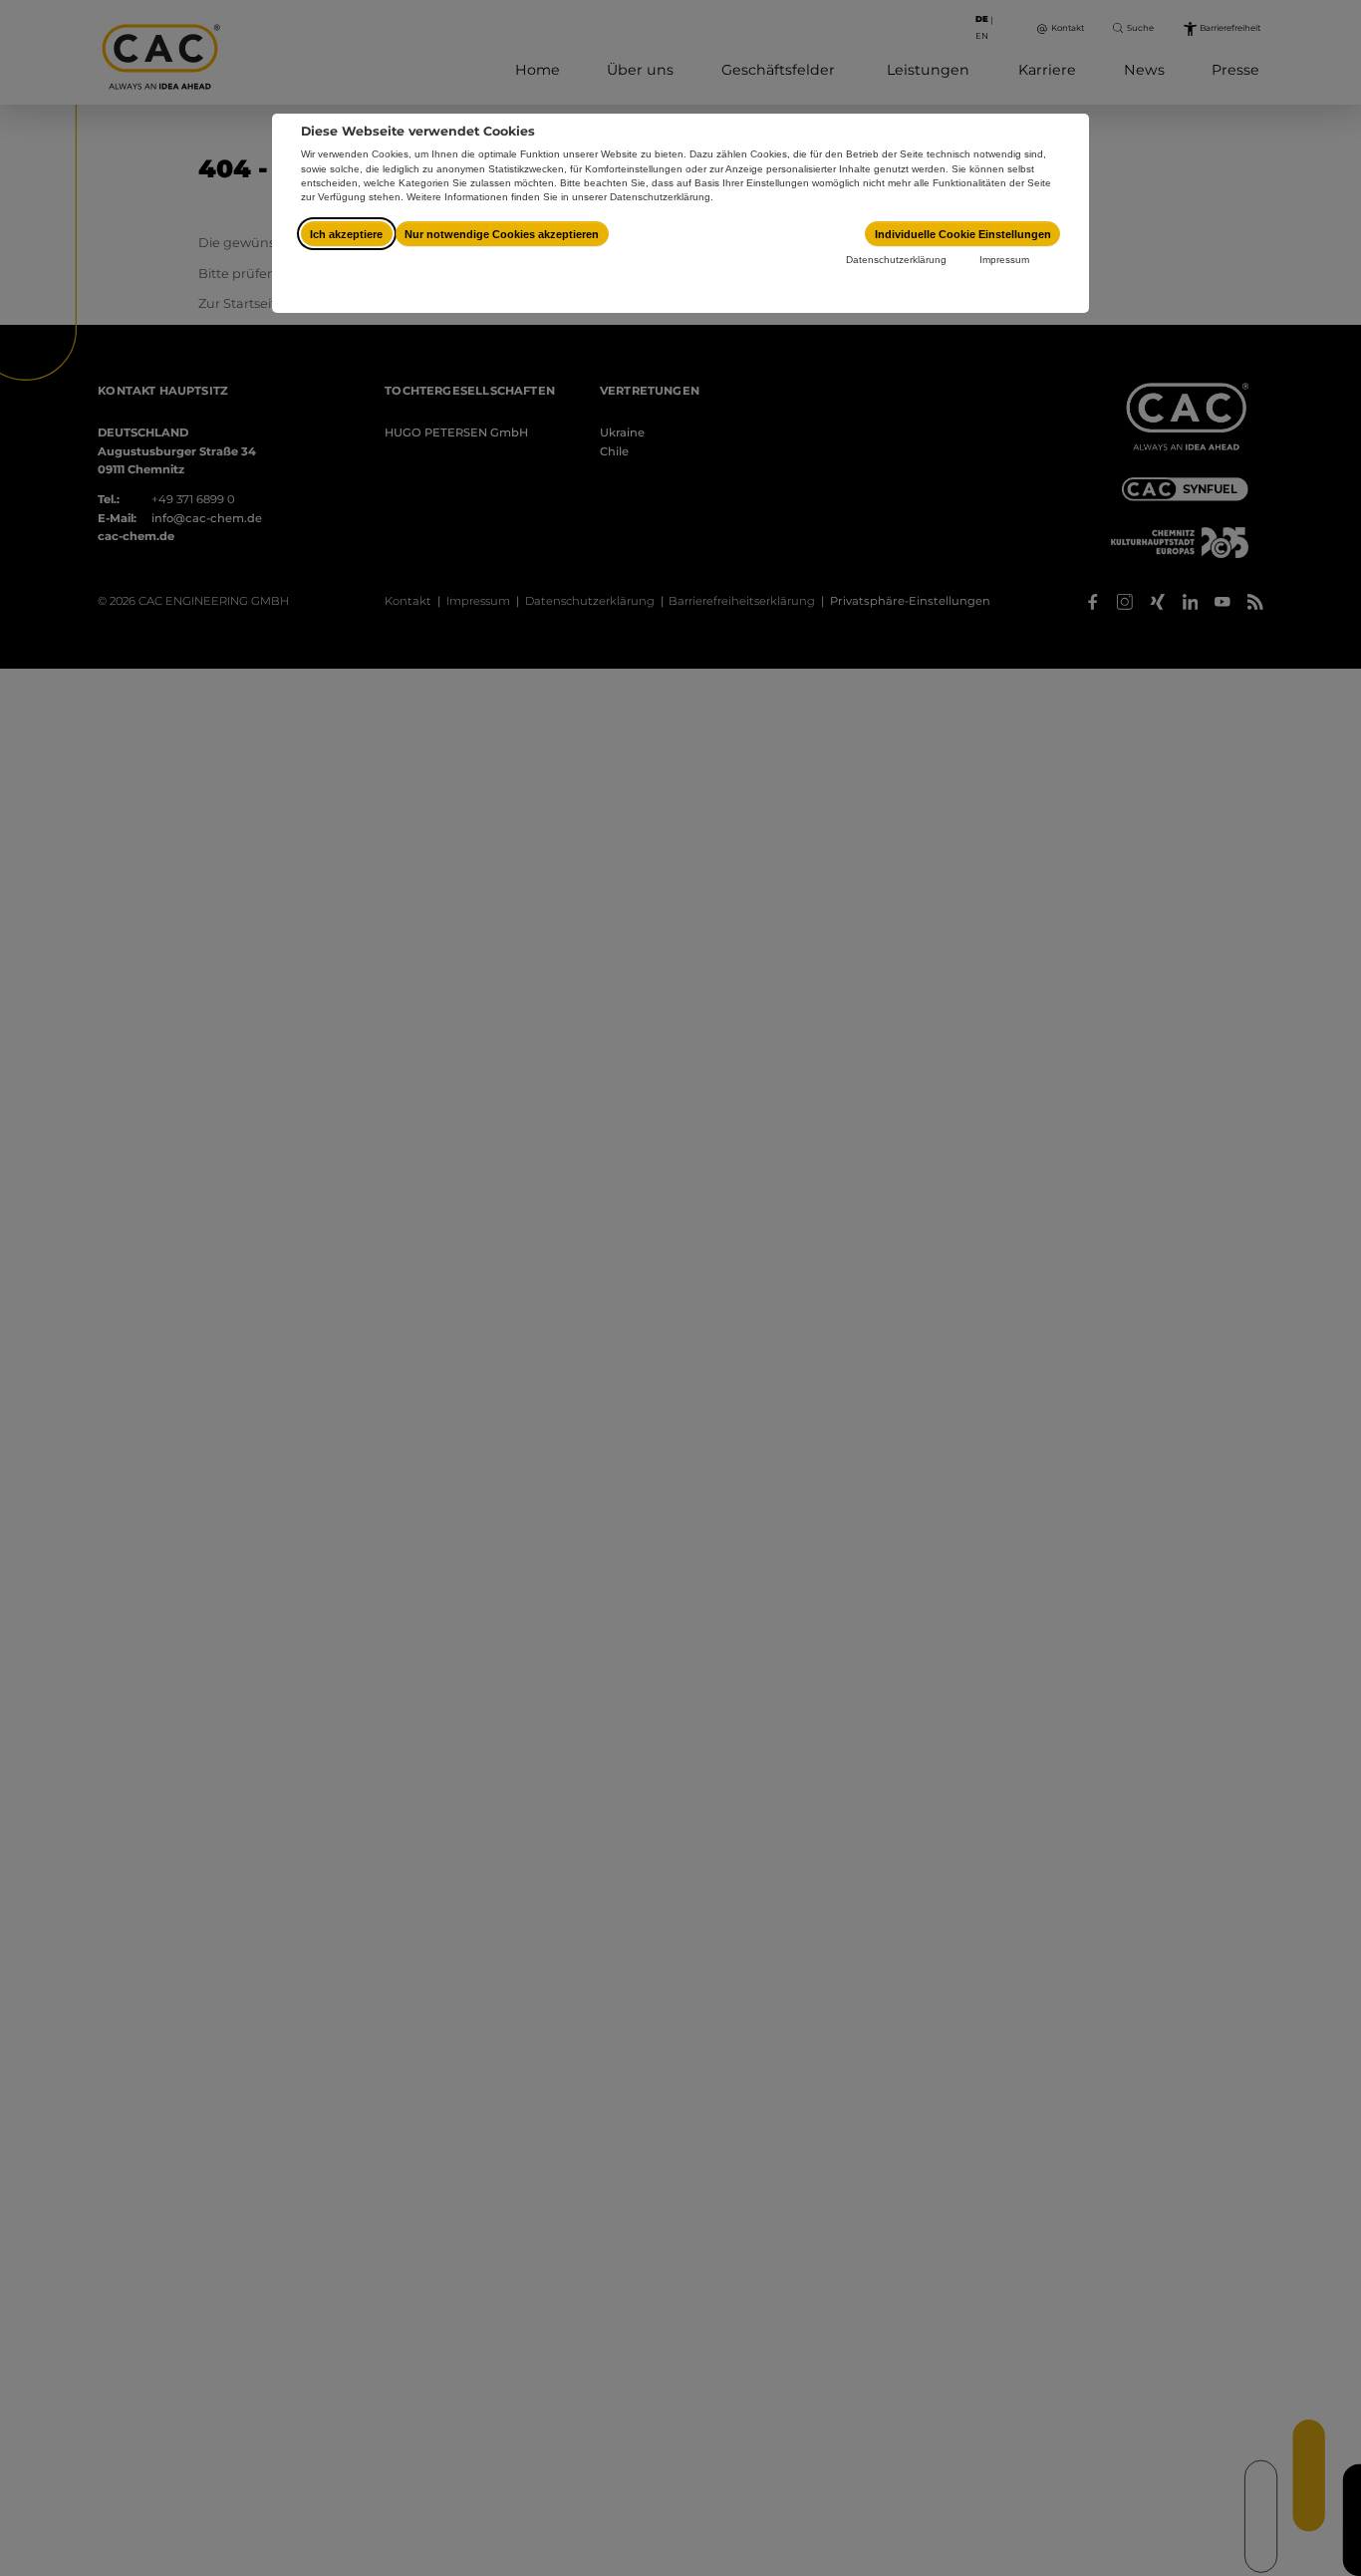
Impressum (1004, 260)
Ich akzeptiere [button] (346, 234)
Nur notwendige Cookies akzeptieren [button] (502, 234)
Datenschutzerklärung (896, 260)
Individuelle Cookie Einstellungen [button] (963, 234)
